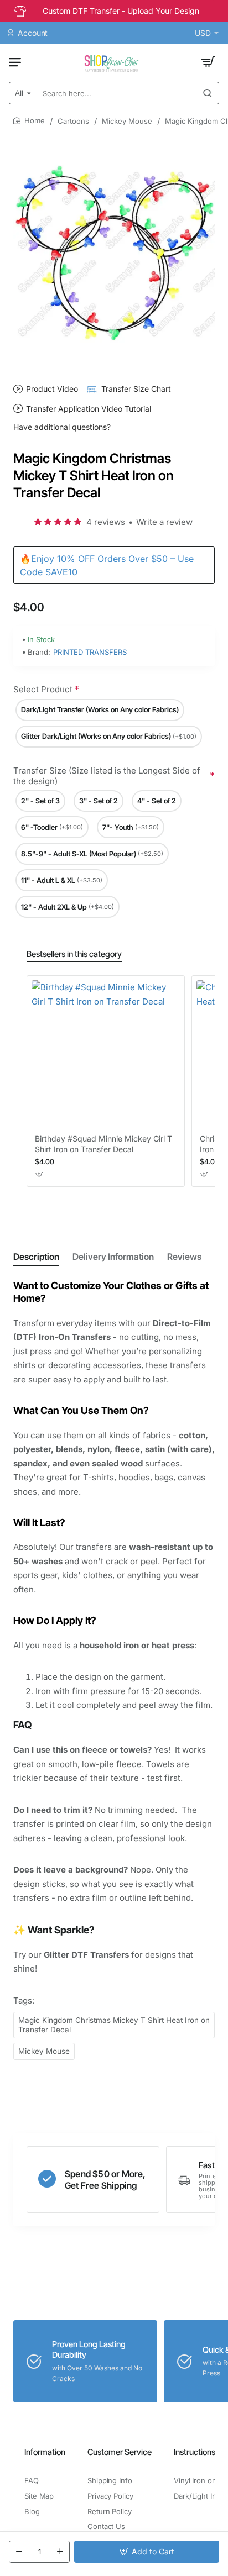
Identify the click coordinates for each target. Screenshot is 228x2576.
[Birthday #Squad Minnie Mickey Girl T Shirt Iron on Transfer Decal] (106, 1054)
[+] (60, 2552)
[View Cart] (208, 62)
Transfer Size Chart (136, 389)
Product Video (52, 389)
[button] (147, 2552)
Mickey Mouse (127, 121)
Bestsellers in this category (74, 954)
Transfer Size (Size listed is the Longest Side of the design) (107, 776)
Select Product (43, 689)
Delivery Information (113, 1257)
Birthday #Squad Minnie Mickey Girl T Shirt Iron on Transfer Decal (103, 1144)
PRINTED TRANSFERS (90, 652)
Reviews (184, 1257)
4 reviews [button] (106, 522)
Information (45, 2452)
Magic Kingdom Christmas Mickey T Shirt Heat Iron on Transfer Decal (114, 2025)
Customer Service (120, 2452)
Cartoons (73, 121)
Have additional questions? (62, 427)
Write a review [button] (164, 522)
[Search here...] (208, 93)
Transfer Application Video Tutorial (89, 408)
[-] (19, 2552)
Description (36, 1257)
